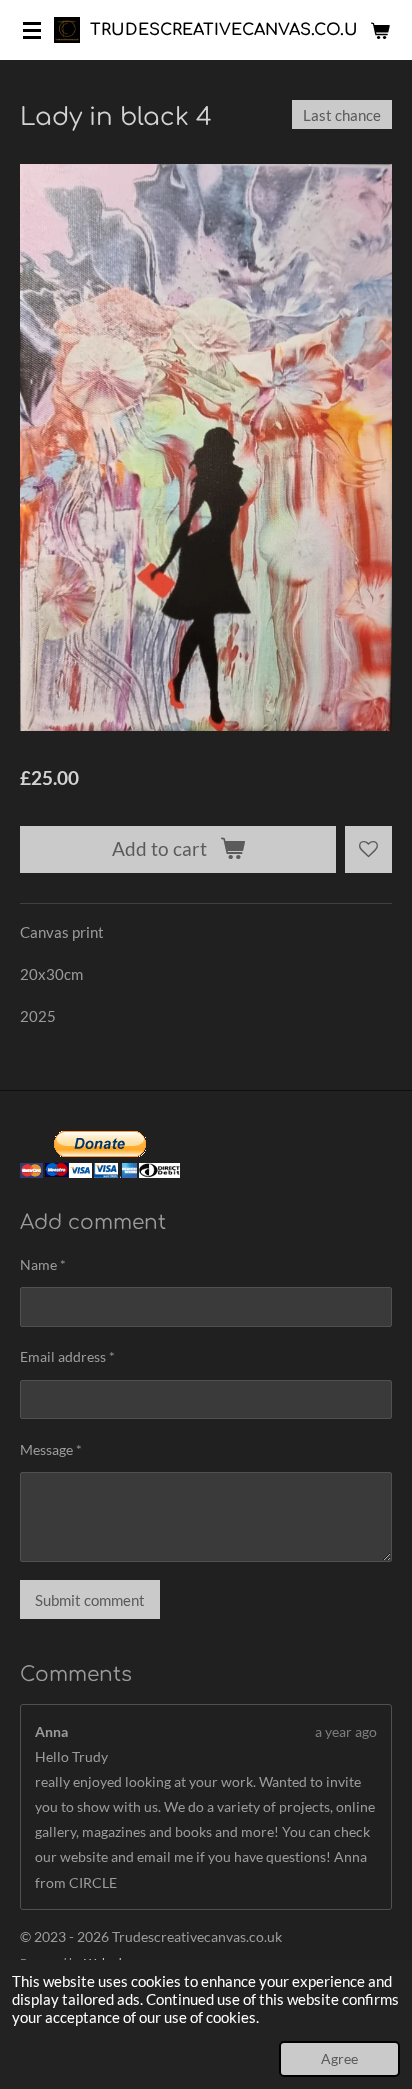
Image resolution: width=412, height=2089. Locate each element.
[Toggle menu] (32, 30)
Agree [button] (339, 2059)
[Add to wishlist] (368, 849)
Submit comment (90, 1600)
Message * (51, 1449)
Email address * (67, 1356)
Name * (43, 1264)
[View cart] (380, 30)
